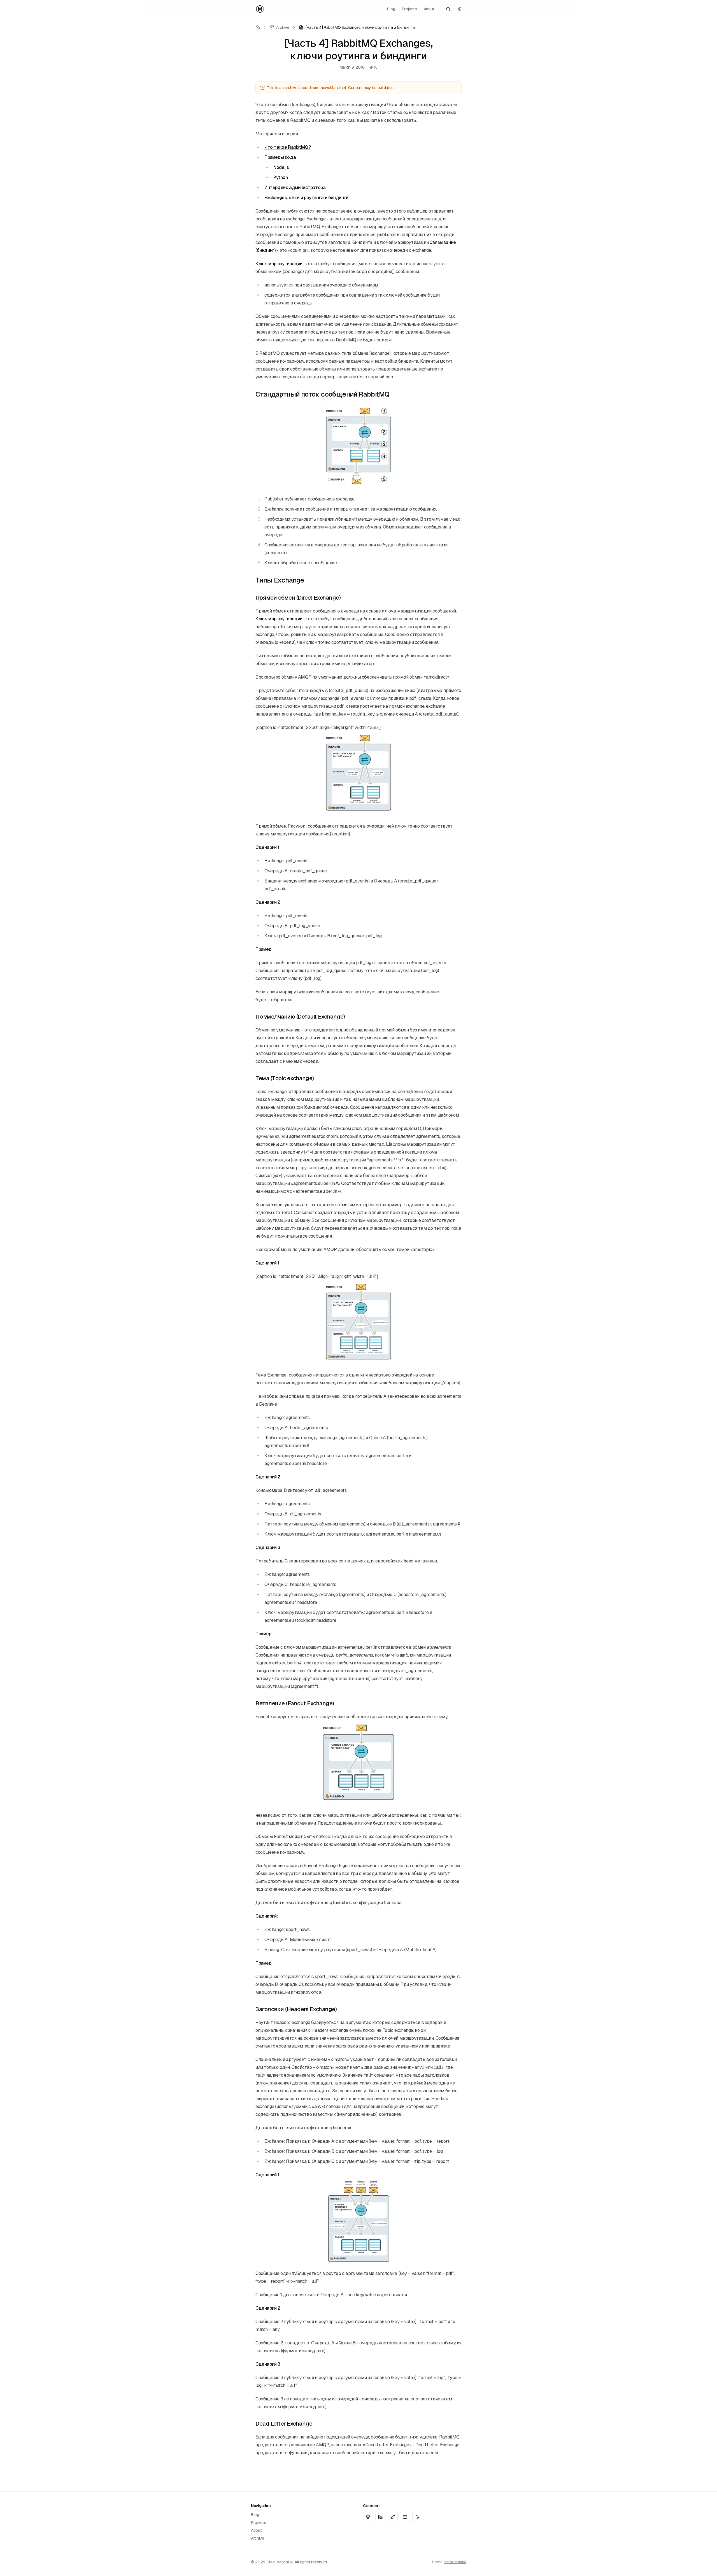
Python (281, 177)
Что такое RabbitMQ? (288, 147)
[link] (357, 27)
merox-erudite (455, 2562)
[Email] (405, 2517)
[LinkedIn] (380, 2517)
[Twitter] (393, 2517)
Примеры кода (280, 157)
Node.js (281, 167)
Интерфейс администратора (295, 188)
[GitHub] (368, 2517)
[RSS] (417, 2517)
